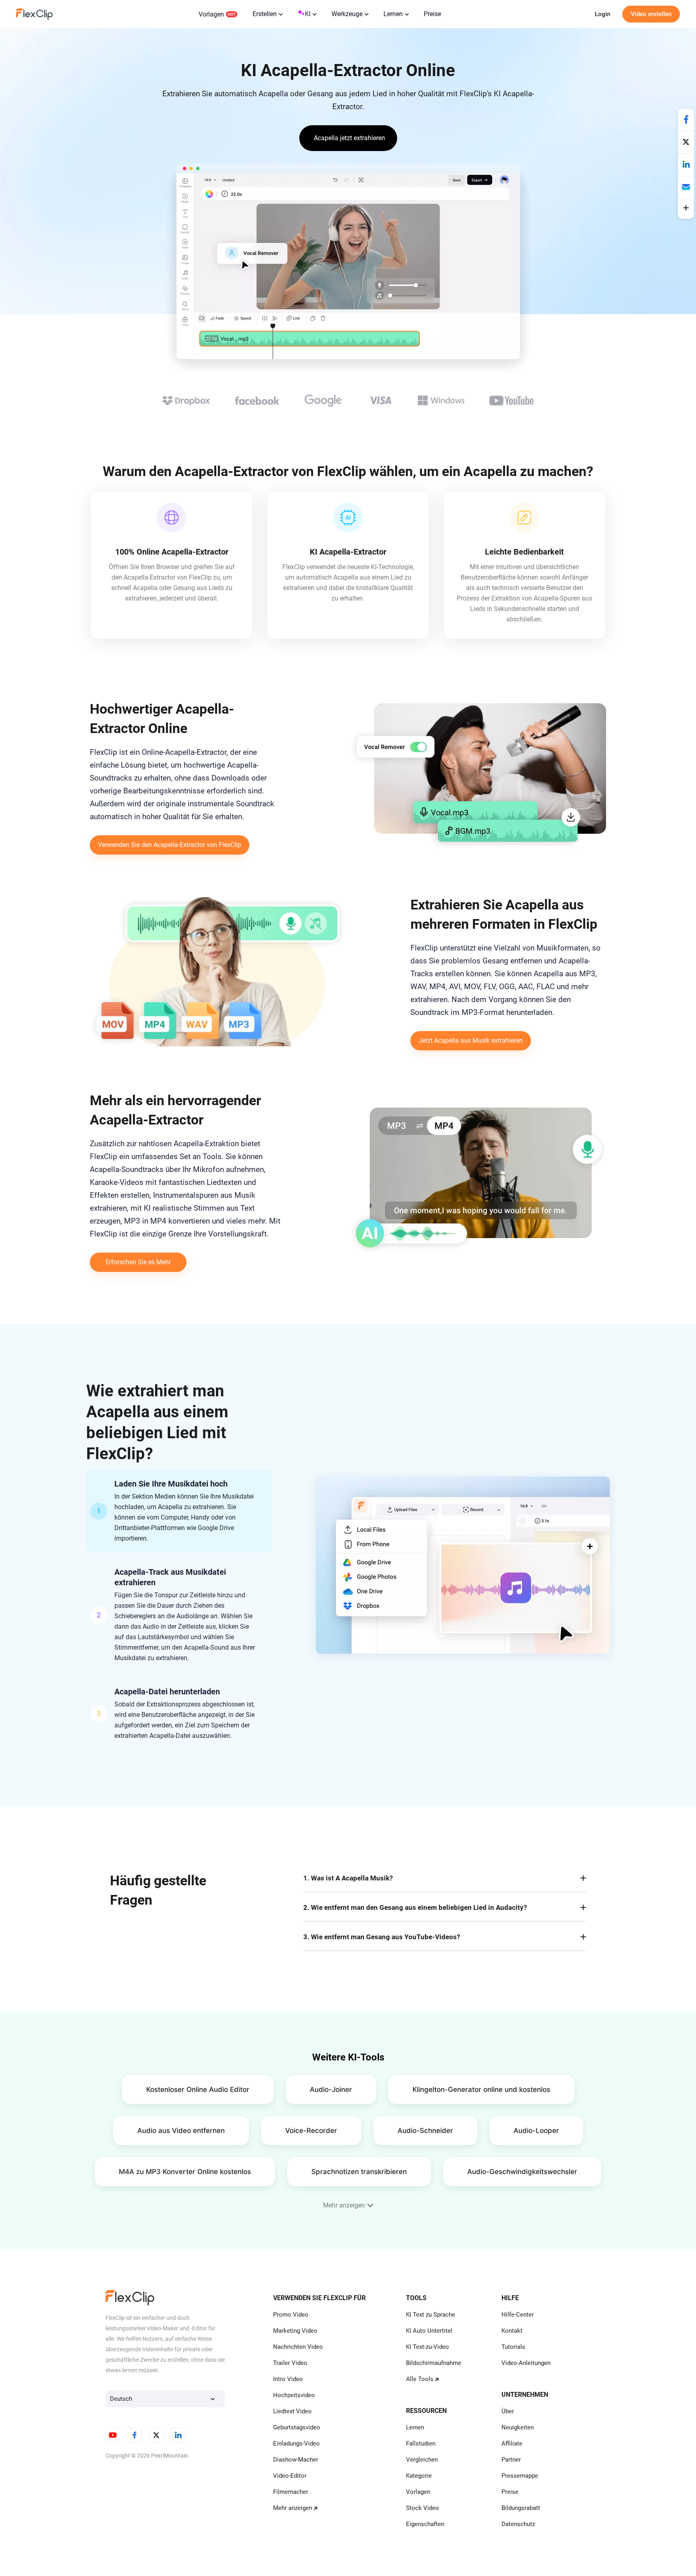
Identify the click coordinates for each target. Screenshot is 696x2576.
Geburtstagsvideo (297, 2427)
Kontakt (512, 2331)
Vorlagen (211, 14)
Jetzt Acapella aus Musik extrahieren (471, 1041)
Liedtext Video (292, 2411)
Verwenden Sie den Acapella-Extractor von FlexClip (170, 845)
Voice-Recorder (311, 2131)
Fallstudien (421, 2443)
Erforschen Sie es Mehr (138, 1262)
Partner (511, 2460)
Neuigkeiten (518, 2427)
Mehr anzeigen (293, 2508)
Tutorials (513, 2347)
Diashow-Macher (296, 2460)
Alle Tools (420, 2379)
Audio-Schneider (425, 2131)
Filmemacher (291, 2492)
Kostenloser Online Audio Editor (198, 2089)
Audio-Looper (536, 2131)
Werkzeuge (347, 14)
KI (308, 14)
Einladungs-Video (296, 2443)
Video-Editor (290, 2476)
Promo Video (291, 2315)
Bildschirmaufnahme (434, 2363)
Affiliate (512, 2443)
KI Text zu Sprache (431, 2315)
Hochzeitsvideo (294, 2395)
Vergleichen (422, 2460)
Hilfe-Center (518, 2315)
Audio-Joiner (331, 2089)
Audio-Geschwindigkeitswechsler (522, 2172)
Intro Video (288, 2379)
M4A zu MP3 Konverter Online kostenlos (185, 2172)
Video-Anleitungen (526, 2363)
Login (603, 14)
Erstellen (265, 14)
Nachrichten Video (298, 2347)
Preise (432, 14)
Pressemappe (520, 2476)
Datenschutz (518, 2524)
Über (508, 2411)
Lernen (393, 14)
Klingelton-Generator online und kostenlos (481, 2089)
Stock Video (423, 2508)
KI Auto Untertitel (429, 2331)
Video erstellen (651, 14)
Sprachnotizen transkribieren (359, 2172)
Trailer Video (290, 2363)
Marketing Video (295, 2331)
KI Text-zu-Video (428, 2347)
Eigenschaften (425, 2524)
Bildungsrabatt (521, 2508)
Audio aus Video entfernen (181, 2131)
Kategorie (419, 2476)
